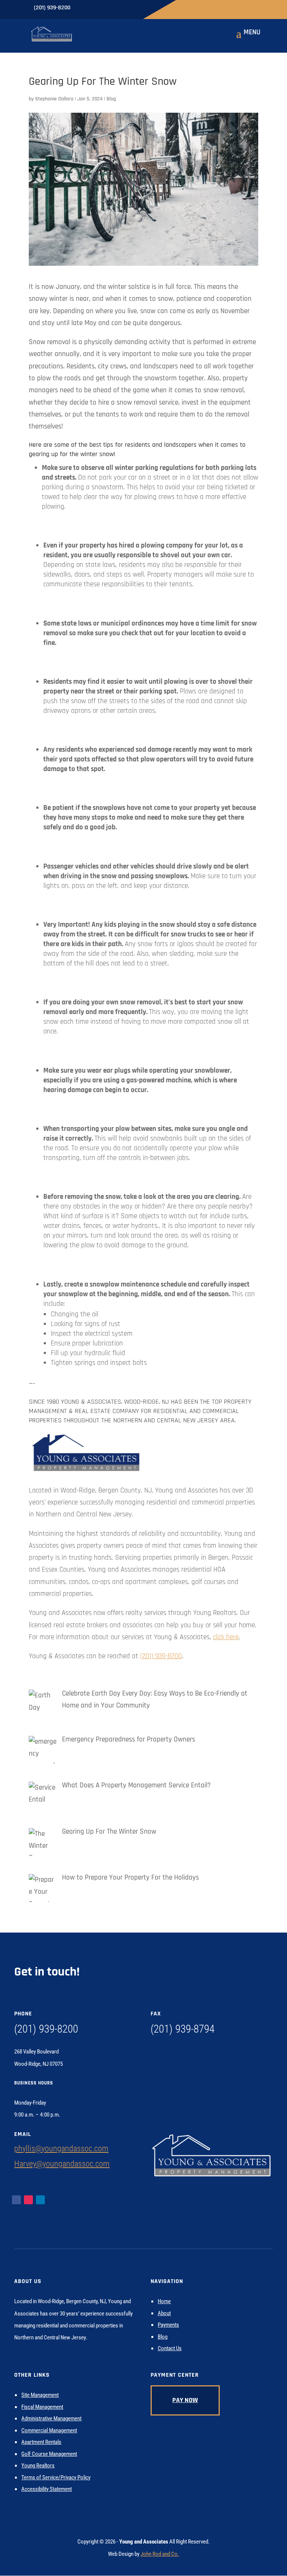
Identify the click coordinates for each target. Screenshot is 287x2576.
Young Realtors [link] (38, 2466)
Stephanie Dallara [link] (54, 99)
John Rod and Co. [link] (160, 2554)
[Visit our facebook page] (83, 7)
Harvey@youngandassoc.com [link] (62, 2164)
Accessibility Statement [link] (47, 2489)
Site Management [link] (40, 2395)
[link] (52, 34)
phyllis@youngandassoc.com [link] (61, 2148)
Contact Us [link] (170, 2348)
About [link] (164, 2313)
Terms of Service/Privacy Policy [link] (56, 2477)
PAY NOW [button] (185, 2400)
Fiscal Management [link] (42, 2407)
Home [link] (164, 2301)
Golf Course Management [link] (49, 2454)
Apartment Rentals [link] (41, 2442)
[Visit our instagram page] (94, 7)
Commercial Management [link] (49, 2430)
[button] (247, 38)
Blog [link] (111, 99)
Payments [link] (168, 2325)
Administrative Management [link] (51, 2418)
